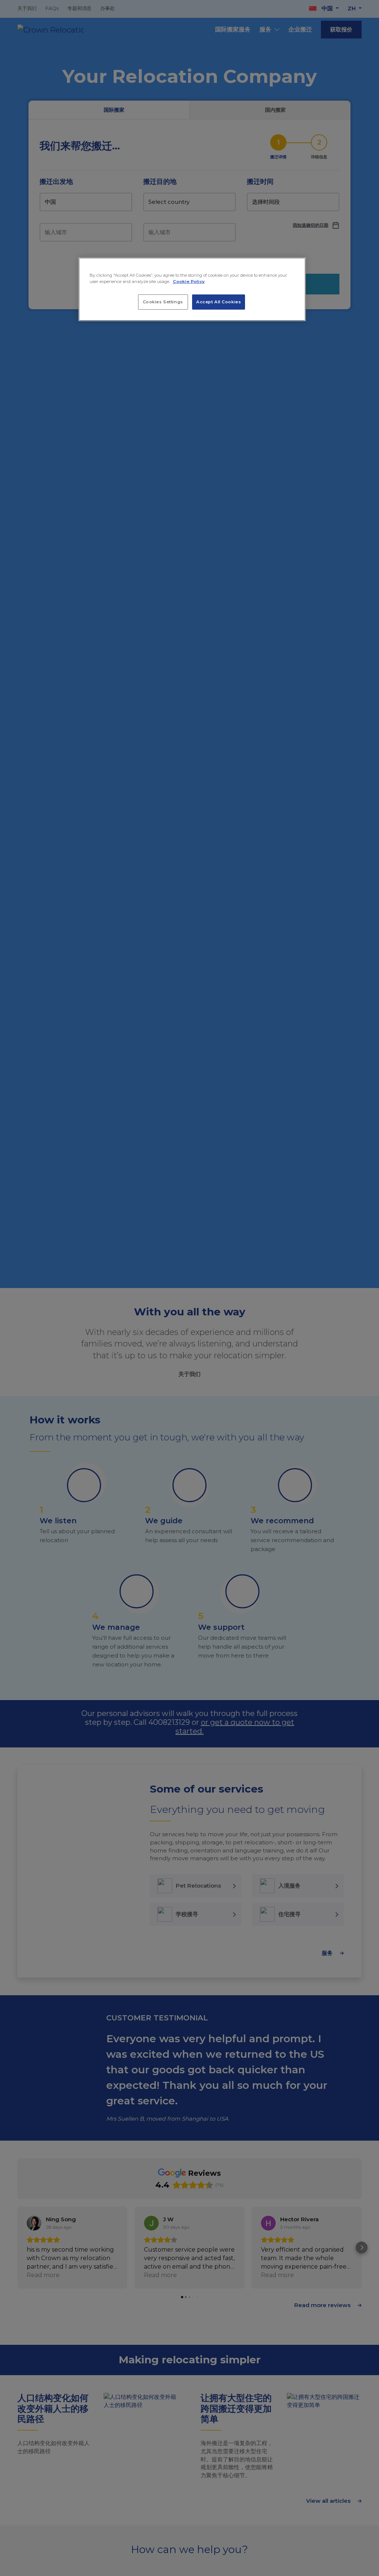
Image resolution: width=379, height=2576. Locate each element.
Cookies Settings (163, 302)
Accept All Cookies (219, 302)
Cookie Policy (189, 281)
